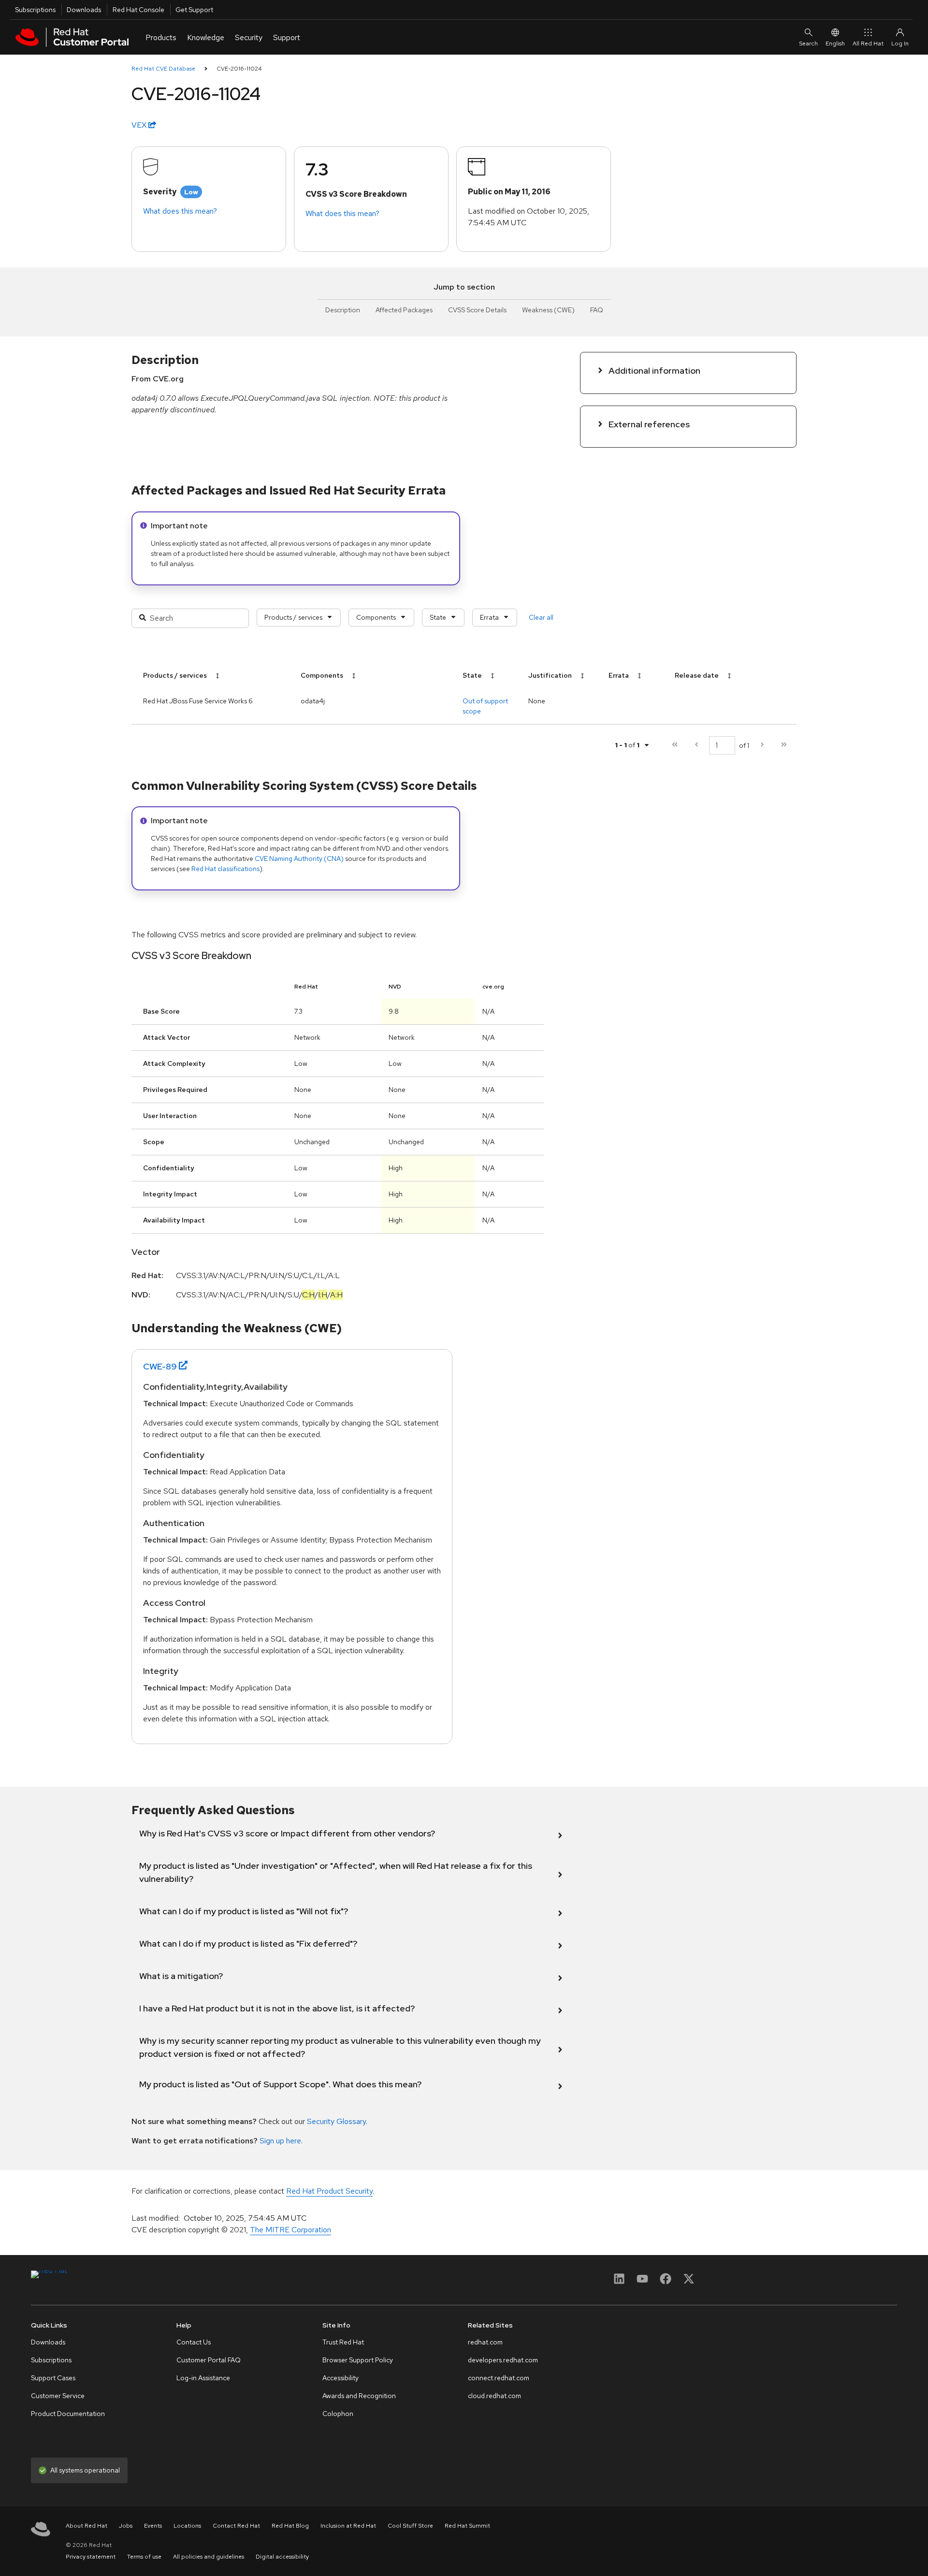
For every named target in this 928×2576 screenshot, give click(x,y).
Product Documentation (68, 2414)
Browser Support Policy (358, 2360)
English (835, 44)
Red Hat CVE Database (163, 69)
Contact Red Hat (236, 2526)
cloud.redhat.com (494, 2396)
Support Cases (53, 2378)
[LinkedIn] (619, 2282)
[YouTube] (642, 2282)
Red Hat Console (138, 10)
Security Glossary (336, 2121)
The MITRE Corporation (290, 2230)
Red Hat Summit (467, 2526)
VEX (140, 125)
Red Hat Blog (290, 2526)
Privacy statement (91, 2557)
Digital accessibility (282, 2557)
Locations (187, 2526)
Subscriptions (35, 10)
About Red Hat (87, 2526)
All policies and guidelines (209, 2557)
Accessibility (341, 2378)
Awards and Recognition (359, 2396)
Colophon (338, 2414)
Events (153, 2526)
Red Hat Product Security (329, 2191)
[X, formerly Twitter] (689, 2282)
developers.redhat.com (503, 2360)
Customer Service (58, 2396)
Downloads (84, 10)
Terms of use (144, 2557)
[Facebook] (666, 2282)
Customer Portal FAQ (209, 2360)
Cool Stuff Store (410, 2526)
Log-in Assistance (203, 2378)
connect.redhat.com (499, 2378)
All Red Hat (868, 44)
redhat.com (485, 2342)
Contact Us (194, 2342)
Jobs (126, 2526)
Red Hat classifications (225, 869)
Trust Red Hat (343, 2342)
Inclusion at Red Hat (348, 2526)
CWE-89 (160, 1366)
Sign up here (280, 2141)
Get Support (194, 10)
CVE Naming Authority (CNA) (299, 859)
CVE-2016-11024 (239, 69)
